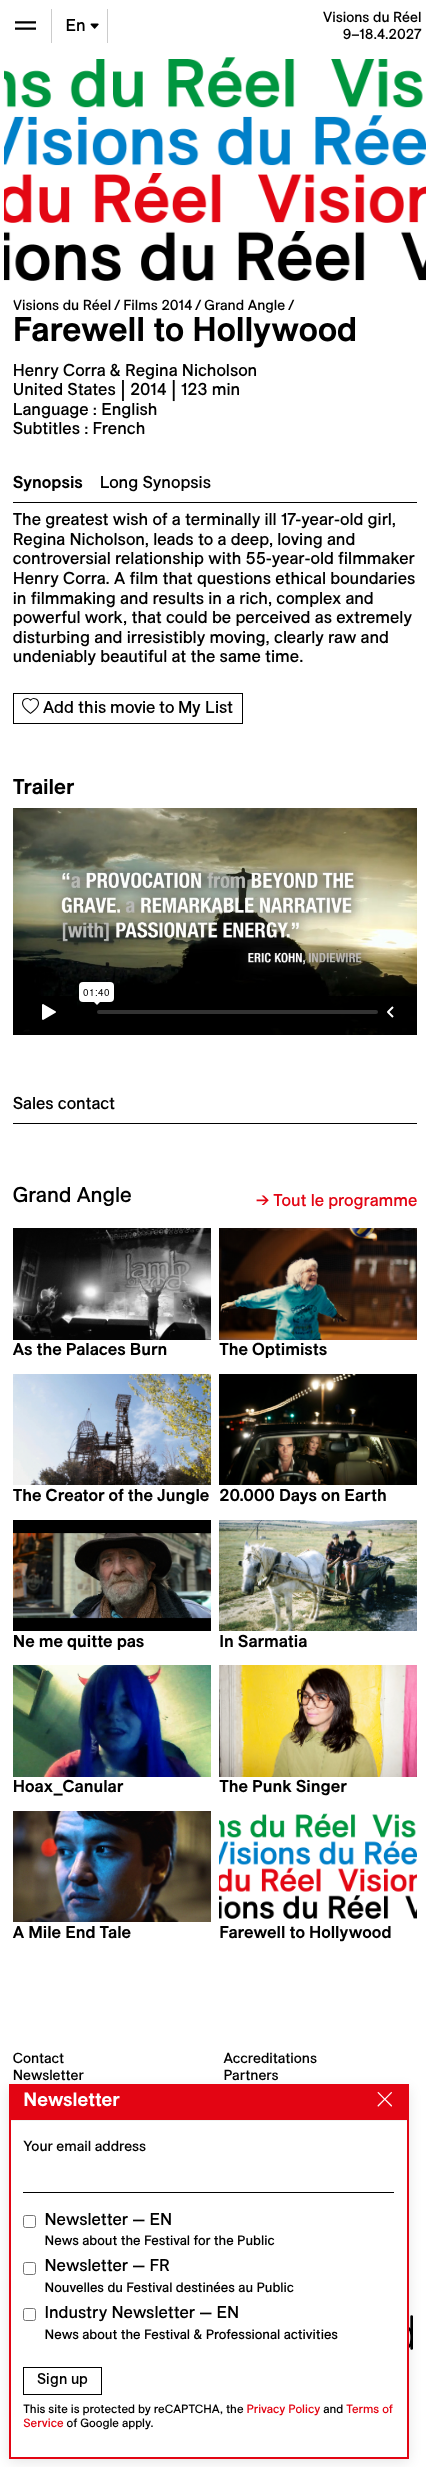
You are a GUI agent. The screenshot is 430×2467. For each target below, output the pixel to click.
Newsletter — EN (160, 2229)
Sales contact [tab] (64, 1104)
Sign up (62, 2379)
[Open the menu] (25, 25)
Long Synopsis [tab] (155, 483)
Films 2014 (157, 305)
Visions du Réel (62, 305)
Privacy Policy (283, 2409)
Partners (251, 2075)
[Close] (380, 2101)
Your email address (84, 2146)
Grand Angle (244, 305)
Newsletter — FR (169, 2275)
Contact (38, 2058)
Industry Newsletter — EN (192, 2322)
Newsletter (48, 2075)
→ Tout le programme (336, 1201)
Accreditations (270, 2058)
